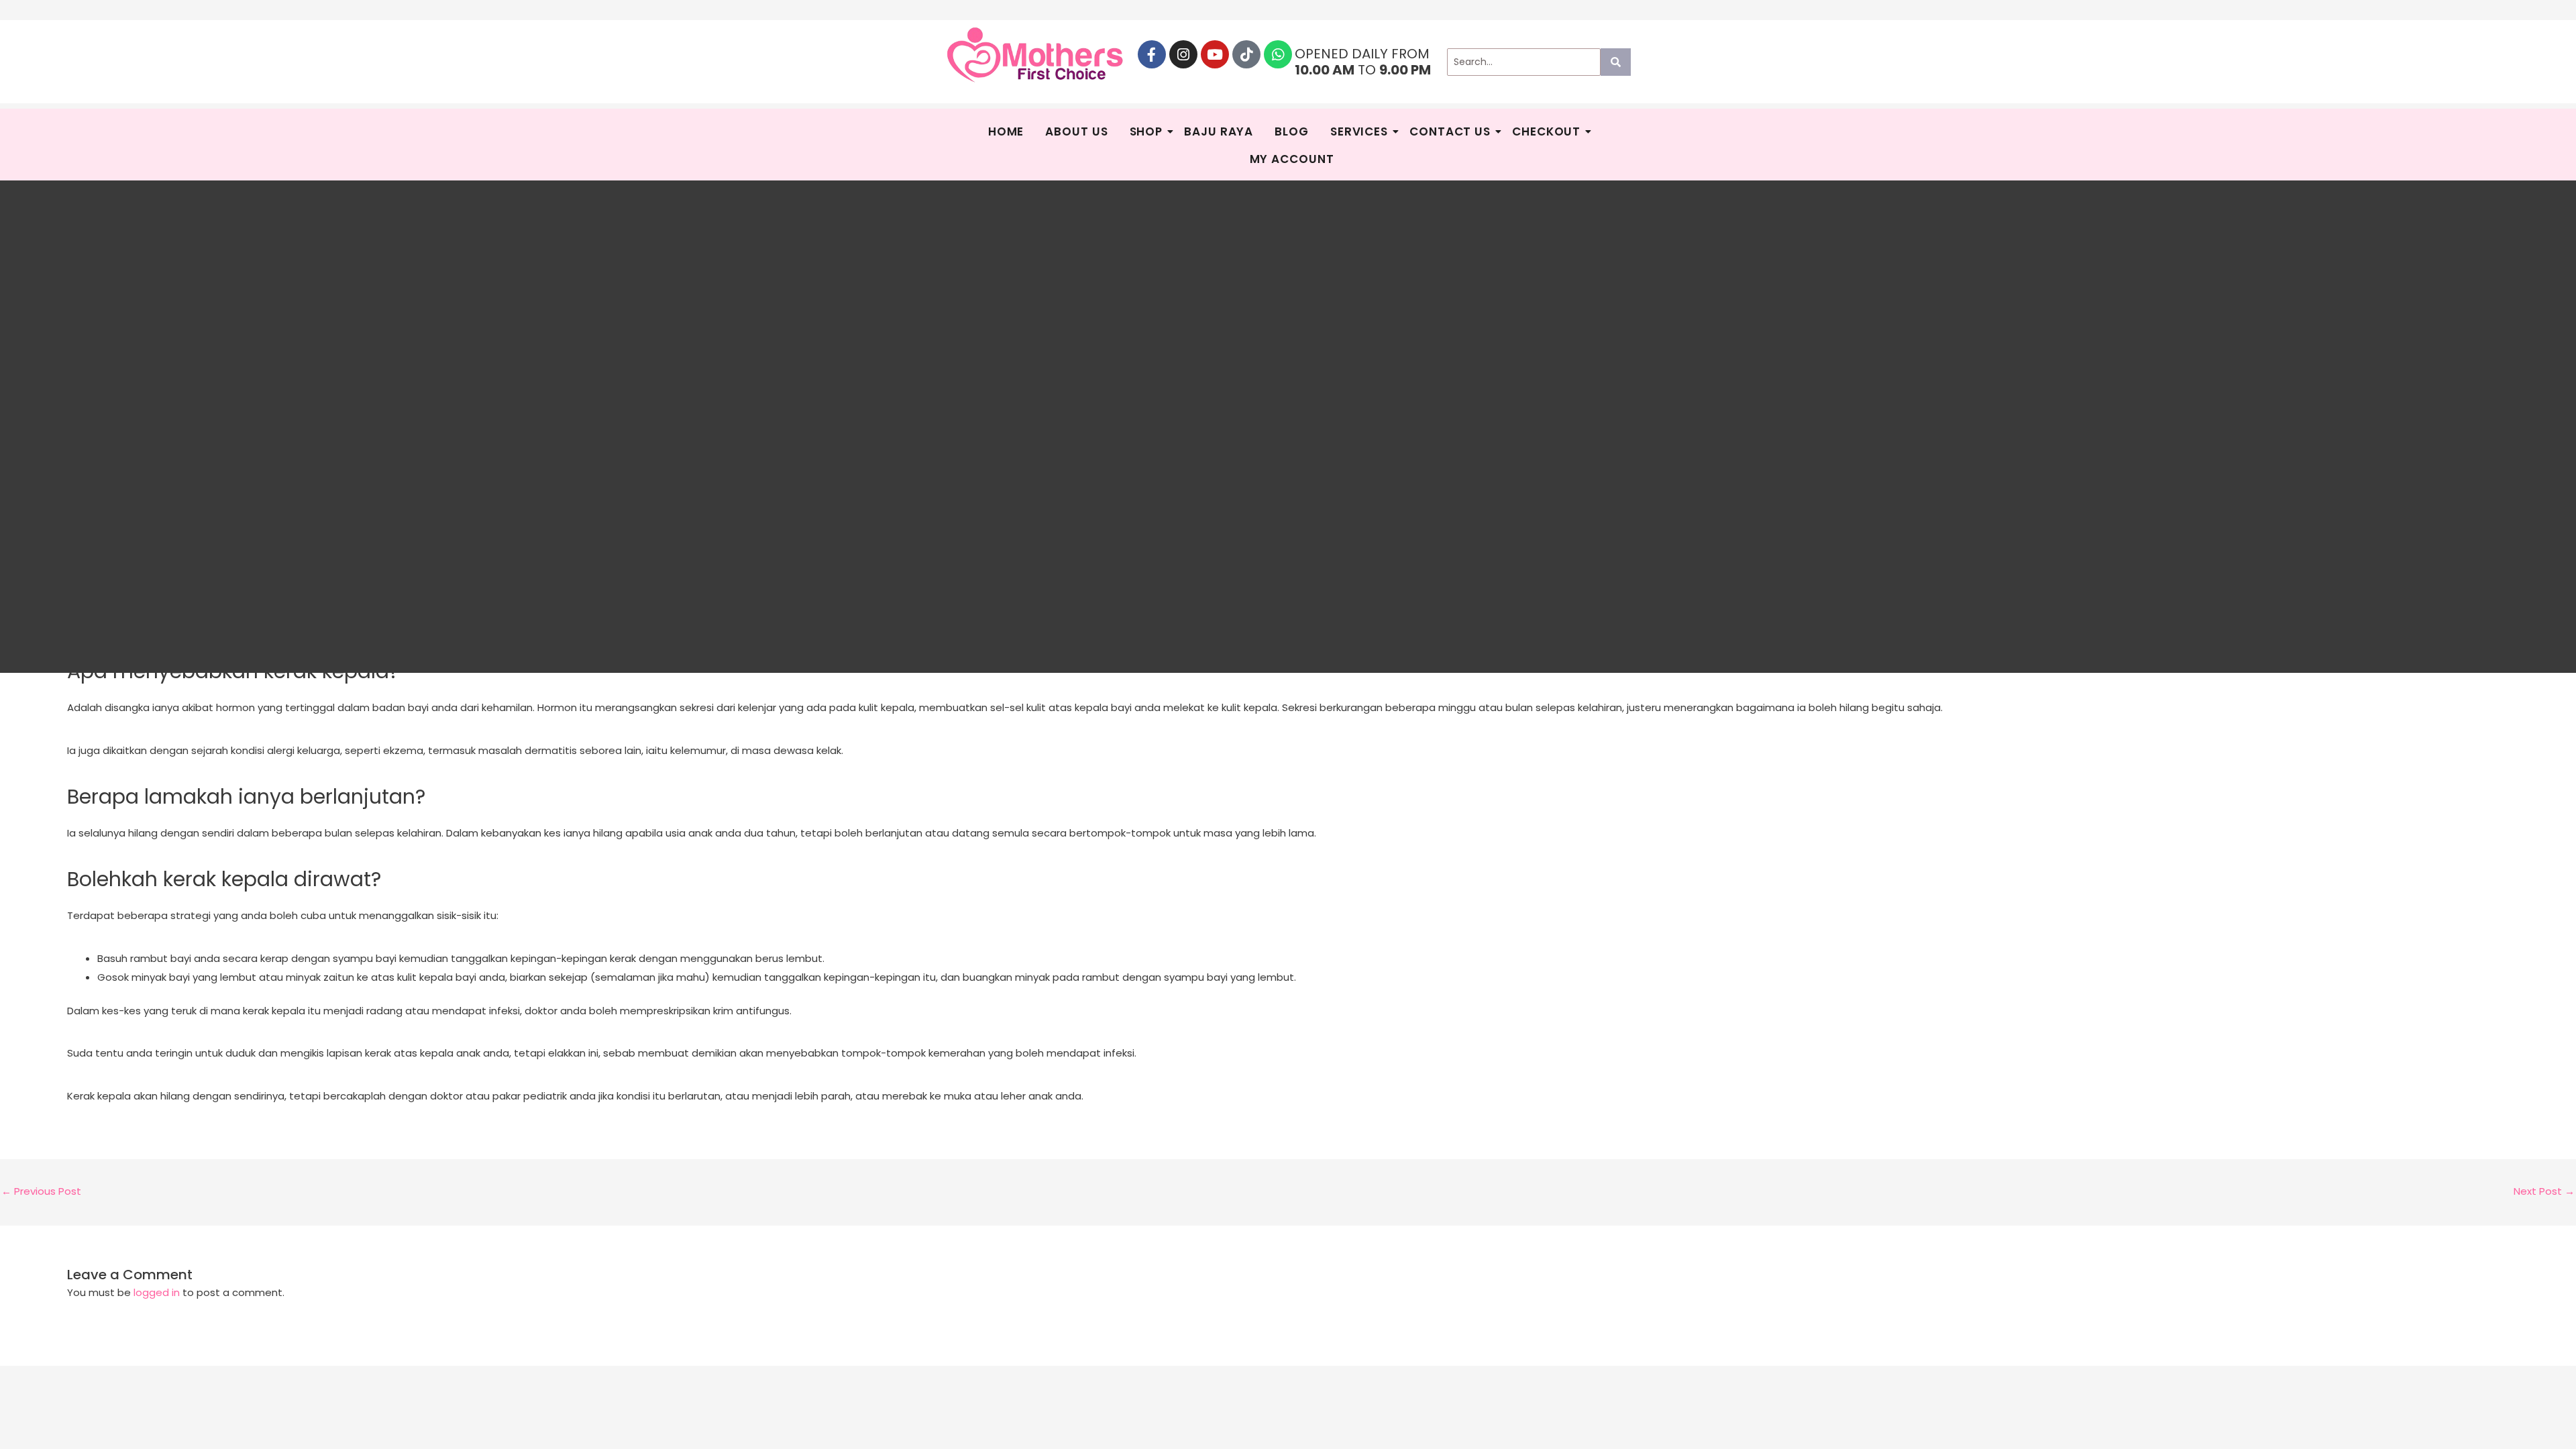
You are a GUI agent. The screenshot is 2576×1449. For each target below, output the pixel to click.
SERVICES (1359, 131)
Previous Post (41, 1191)
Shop (1146, 131)
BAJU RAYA (1219, 131)
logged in (157, 1292)
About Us (1076, 131)
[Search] (1616, 62)
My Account (1292, 159)
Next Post (2544, 1191)
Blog (1292, 131)
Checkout (1546, 131)
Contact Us (1450, 131)
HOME (1006, 131)
